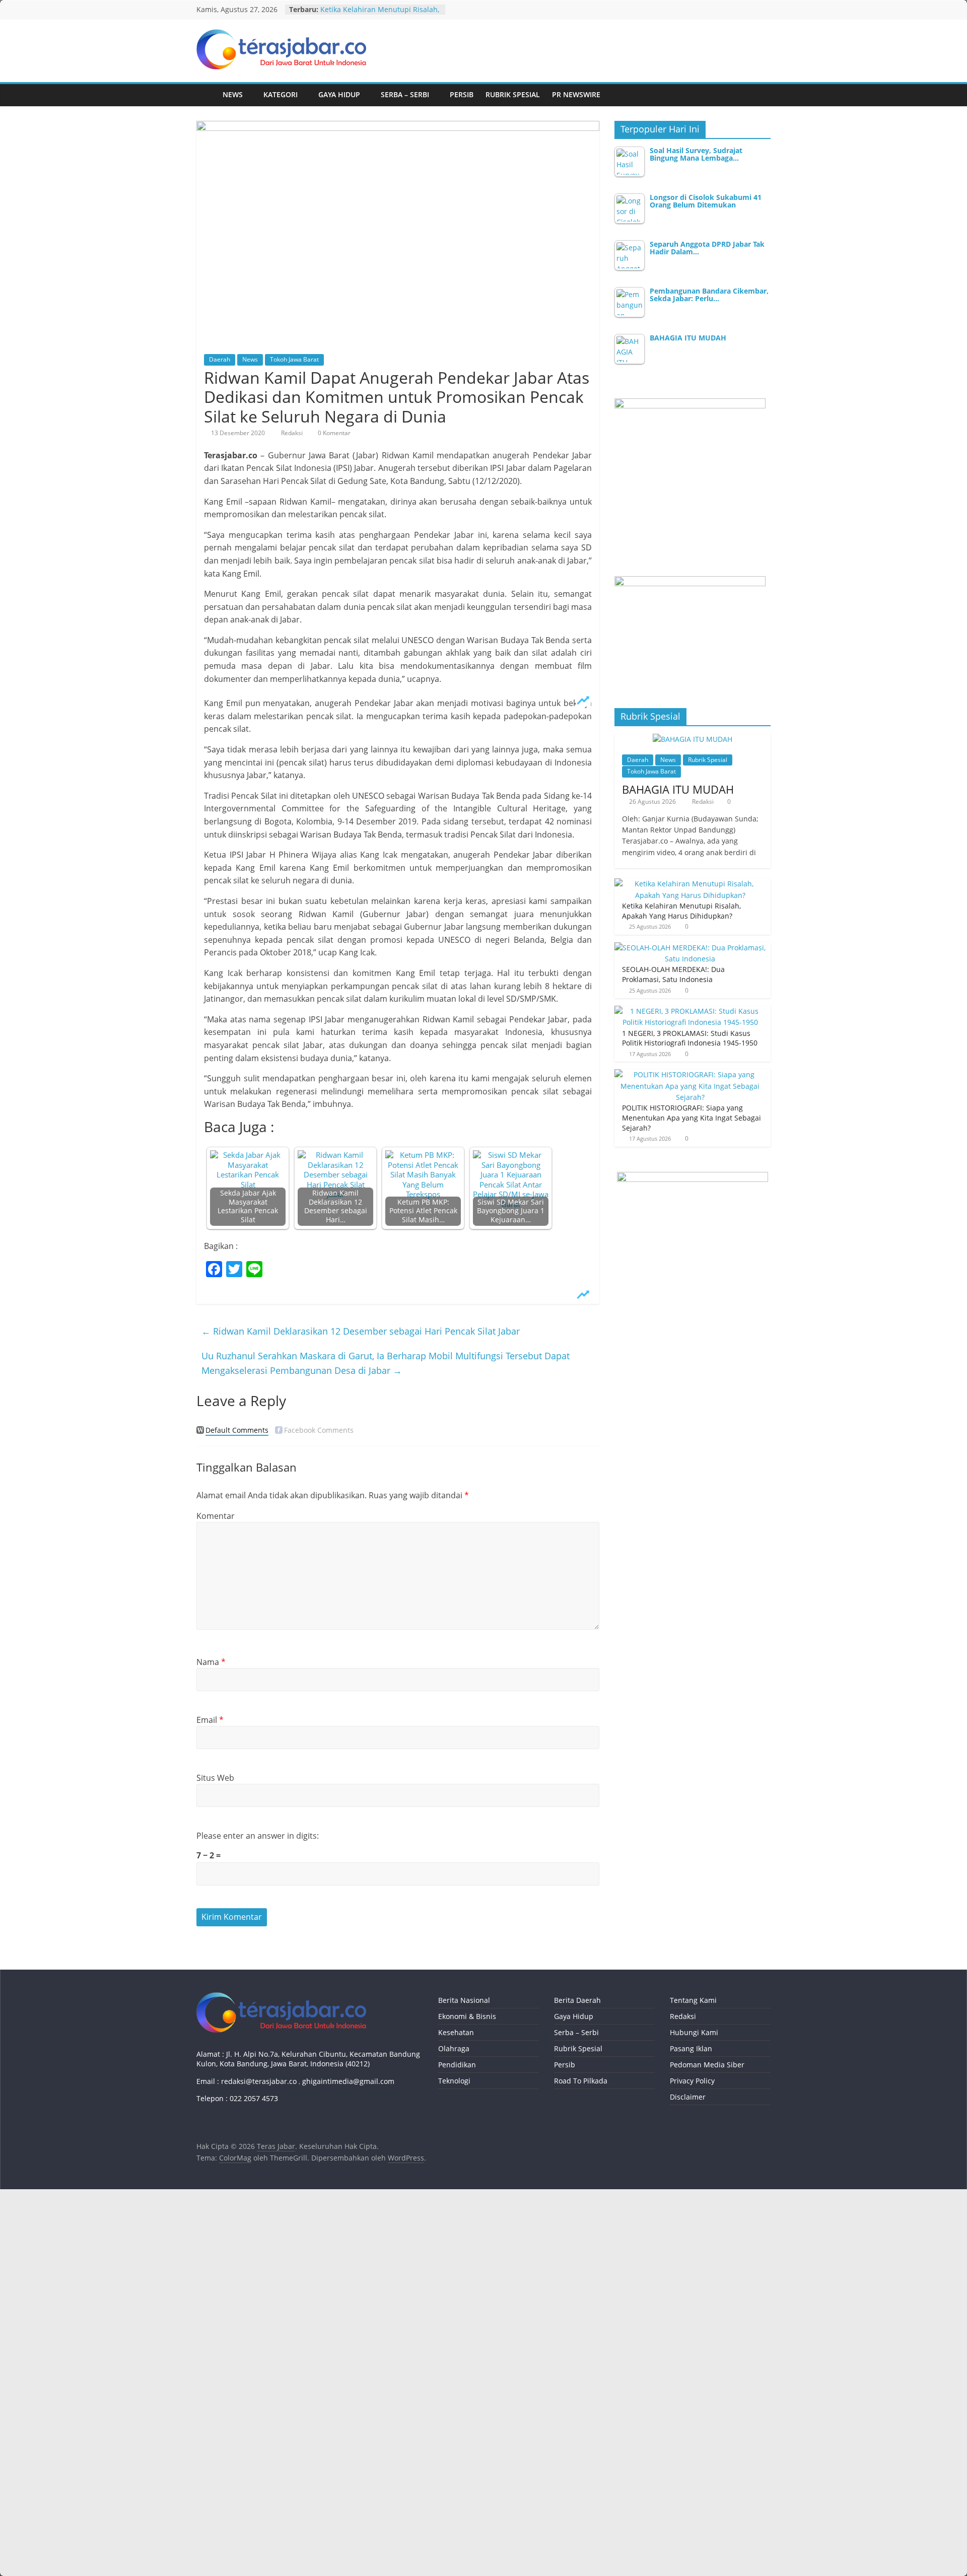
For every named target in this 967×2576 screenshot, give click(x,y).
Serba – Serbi (405, 94)
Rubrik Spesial (513, 94)
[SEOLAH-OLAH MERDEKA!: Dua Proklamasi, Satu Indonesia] (690, 948)
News (233, 94)
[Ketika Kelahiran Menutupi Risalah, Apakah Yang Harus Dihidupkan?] (690, 884)
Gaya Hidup (339, 94)
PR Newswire (576, 94)
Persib (462, 94)
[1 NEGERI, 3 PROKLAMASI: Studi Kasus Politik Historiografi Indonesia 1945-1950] (690, 1011)
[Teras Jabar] (206, 95)
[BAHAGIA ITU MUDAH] (693, 739)
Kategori (281, 94)
